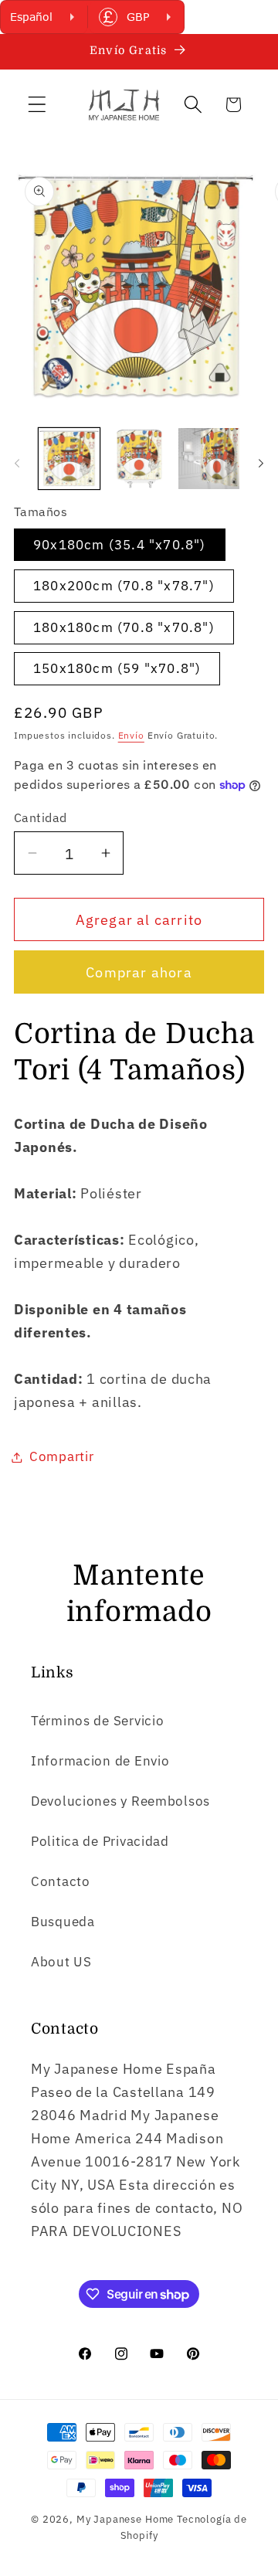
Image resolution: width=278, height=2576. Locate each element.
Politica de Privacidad (100, 1841)
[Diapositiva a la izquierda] (17, 464)
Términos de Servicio (97, 1721)
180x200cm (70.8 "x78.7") (124, 586)
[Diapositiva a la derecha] (261, 464)
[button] (37, 105)
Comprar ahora (139, 972)
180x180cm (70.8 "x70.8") (124, 627)
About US (61, 1962)
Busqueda (63, 1922)
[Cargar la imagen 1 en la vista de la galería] (69, 459)
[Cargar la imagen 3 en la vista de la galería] (209, 459)
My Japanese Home (125, 2519)
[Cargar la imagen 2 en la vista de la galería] (139, 459)
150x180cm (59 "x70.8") (117, 668)
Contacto (61, 1881)
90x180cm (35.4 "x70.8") (120, 545)
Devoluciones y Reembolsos (120, 1801)
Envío (131, 735)
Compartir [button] (61, 1456)
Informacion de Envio (100, 1761)
